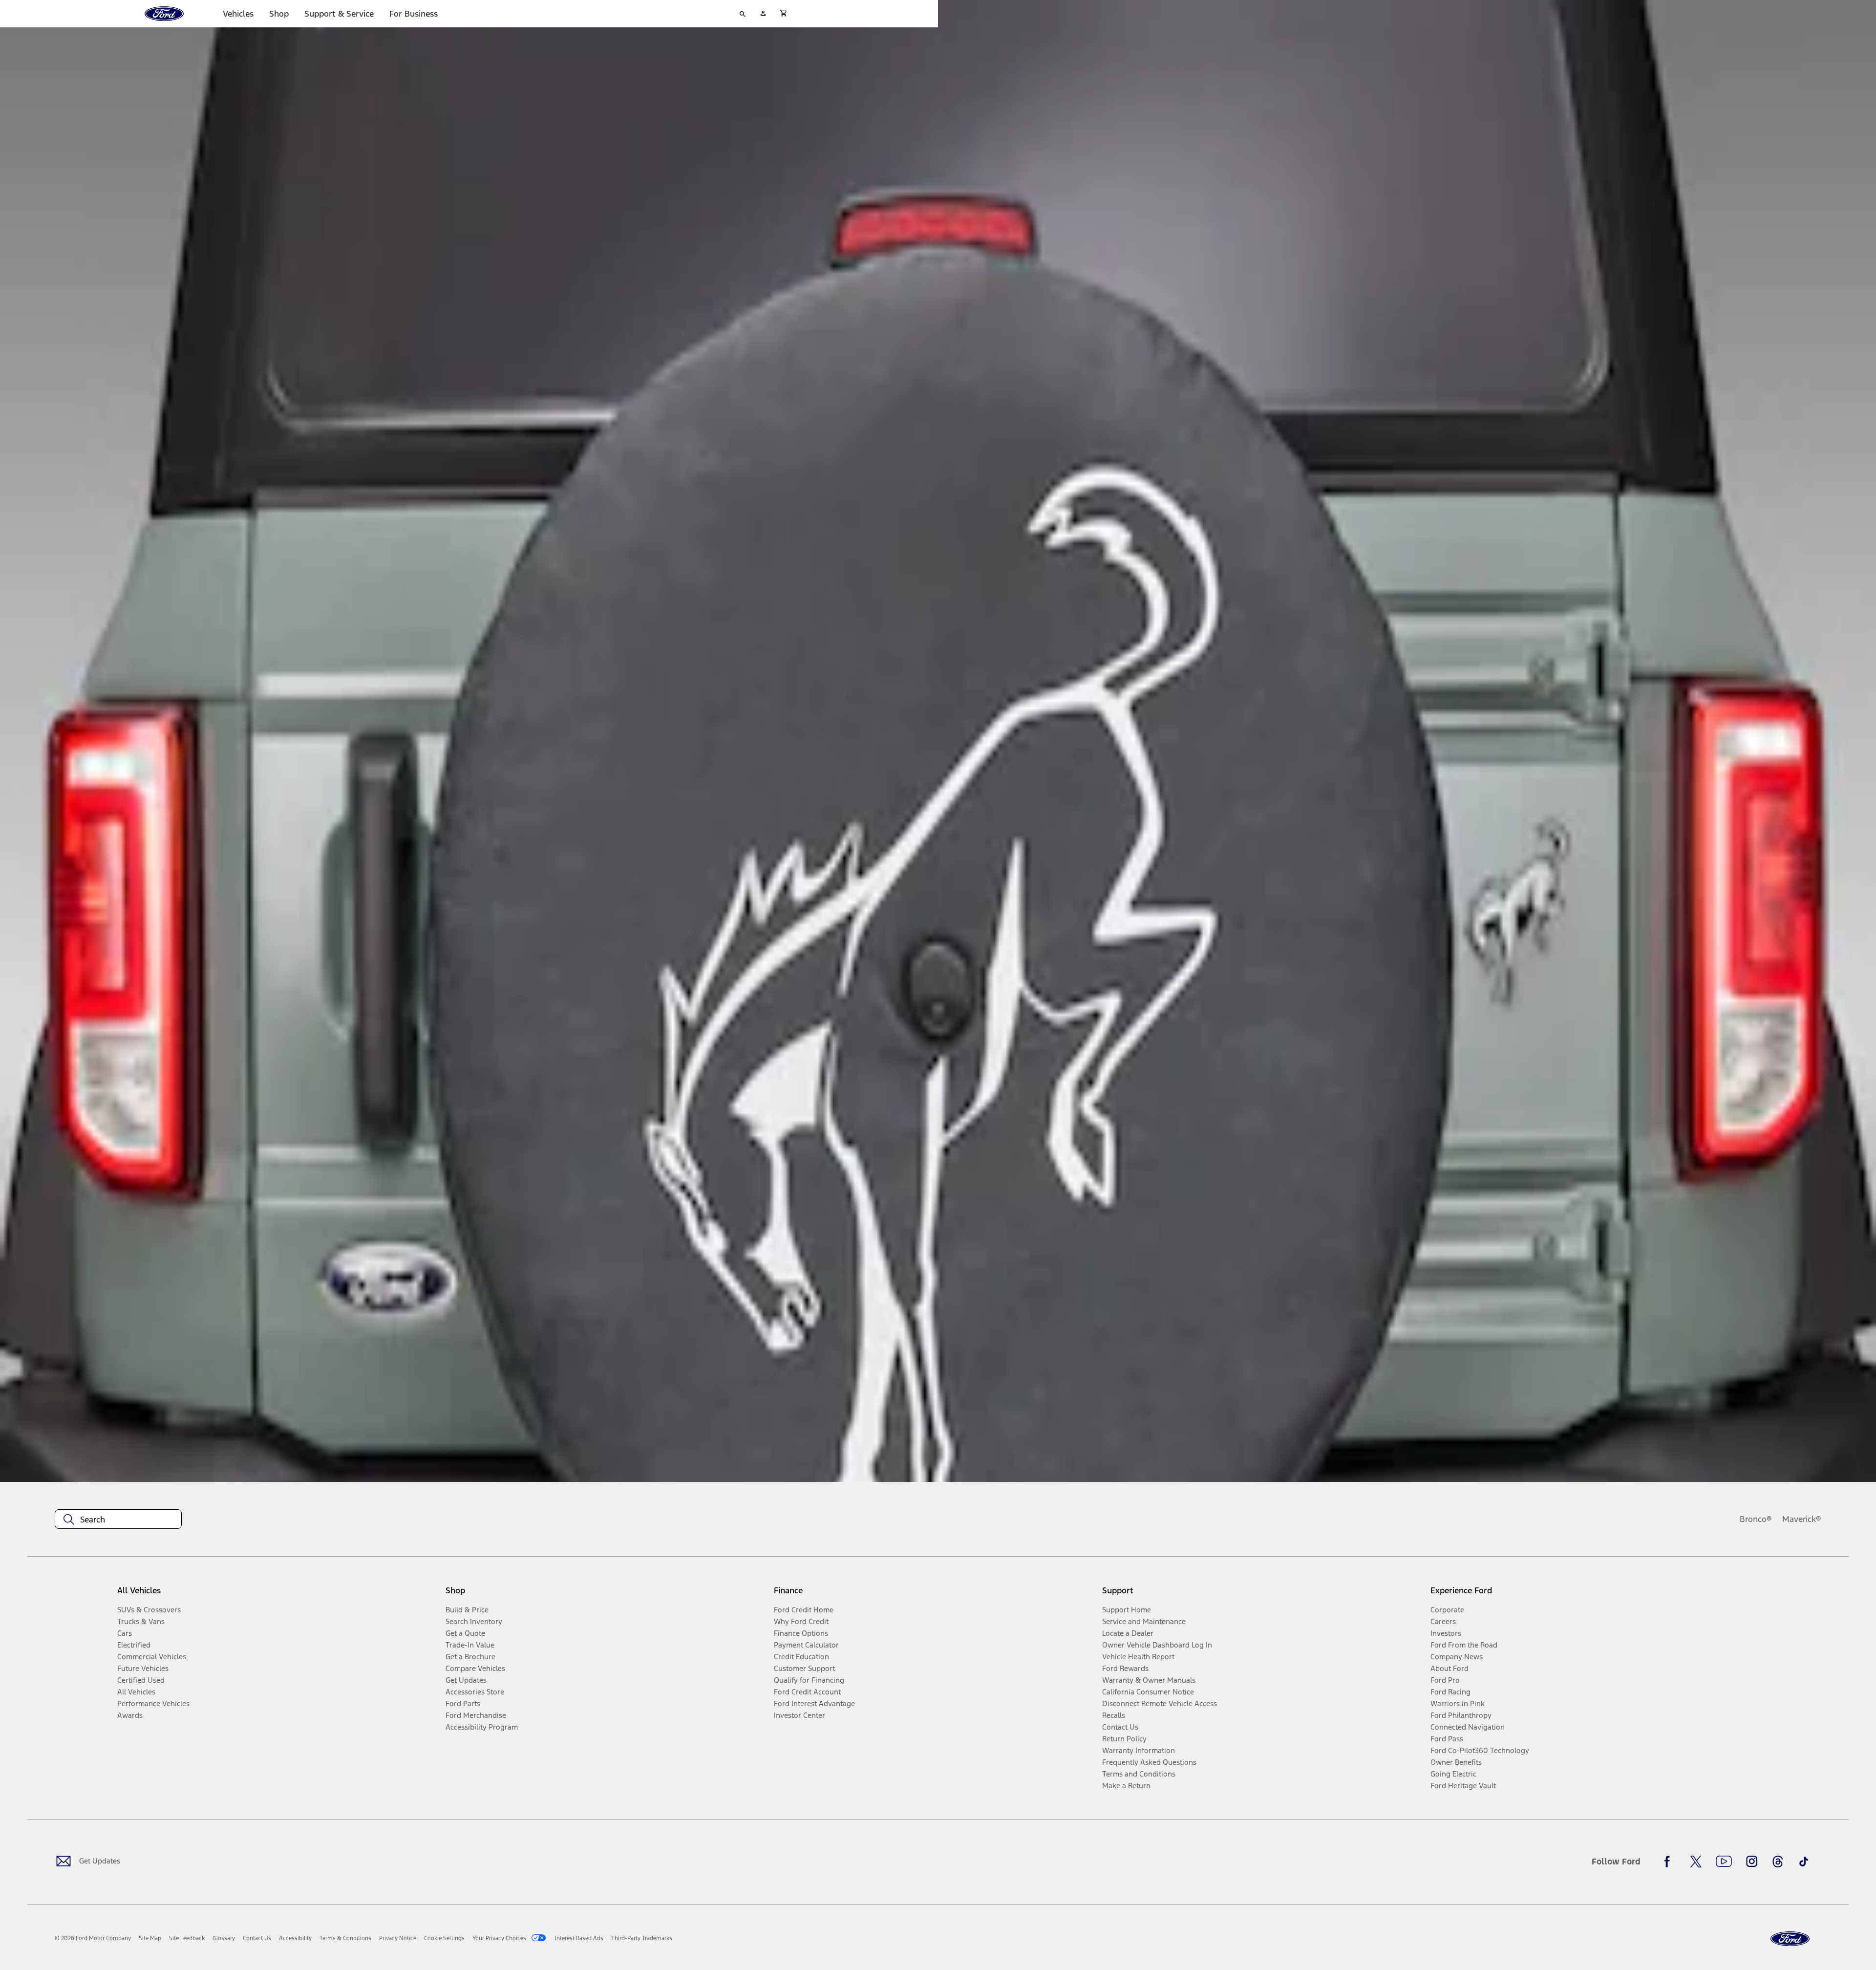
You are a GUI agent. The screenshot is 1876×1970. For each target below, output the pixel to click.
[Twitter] (1696, 1862)
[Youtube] (1724, 1862)
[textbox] (118, 1520)
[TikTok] (1804, 1862)
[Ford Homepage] (1790, 1939)
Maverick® (1802, 1519)
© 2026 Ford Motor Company (93, 1938)
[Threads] (1778, 1862)
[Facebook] (1670, 1862)
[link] (150, 1938)
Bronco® (1756, 1519)
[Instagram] (1752, 1862)
